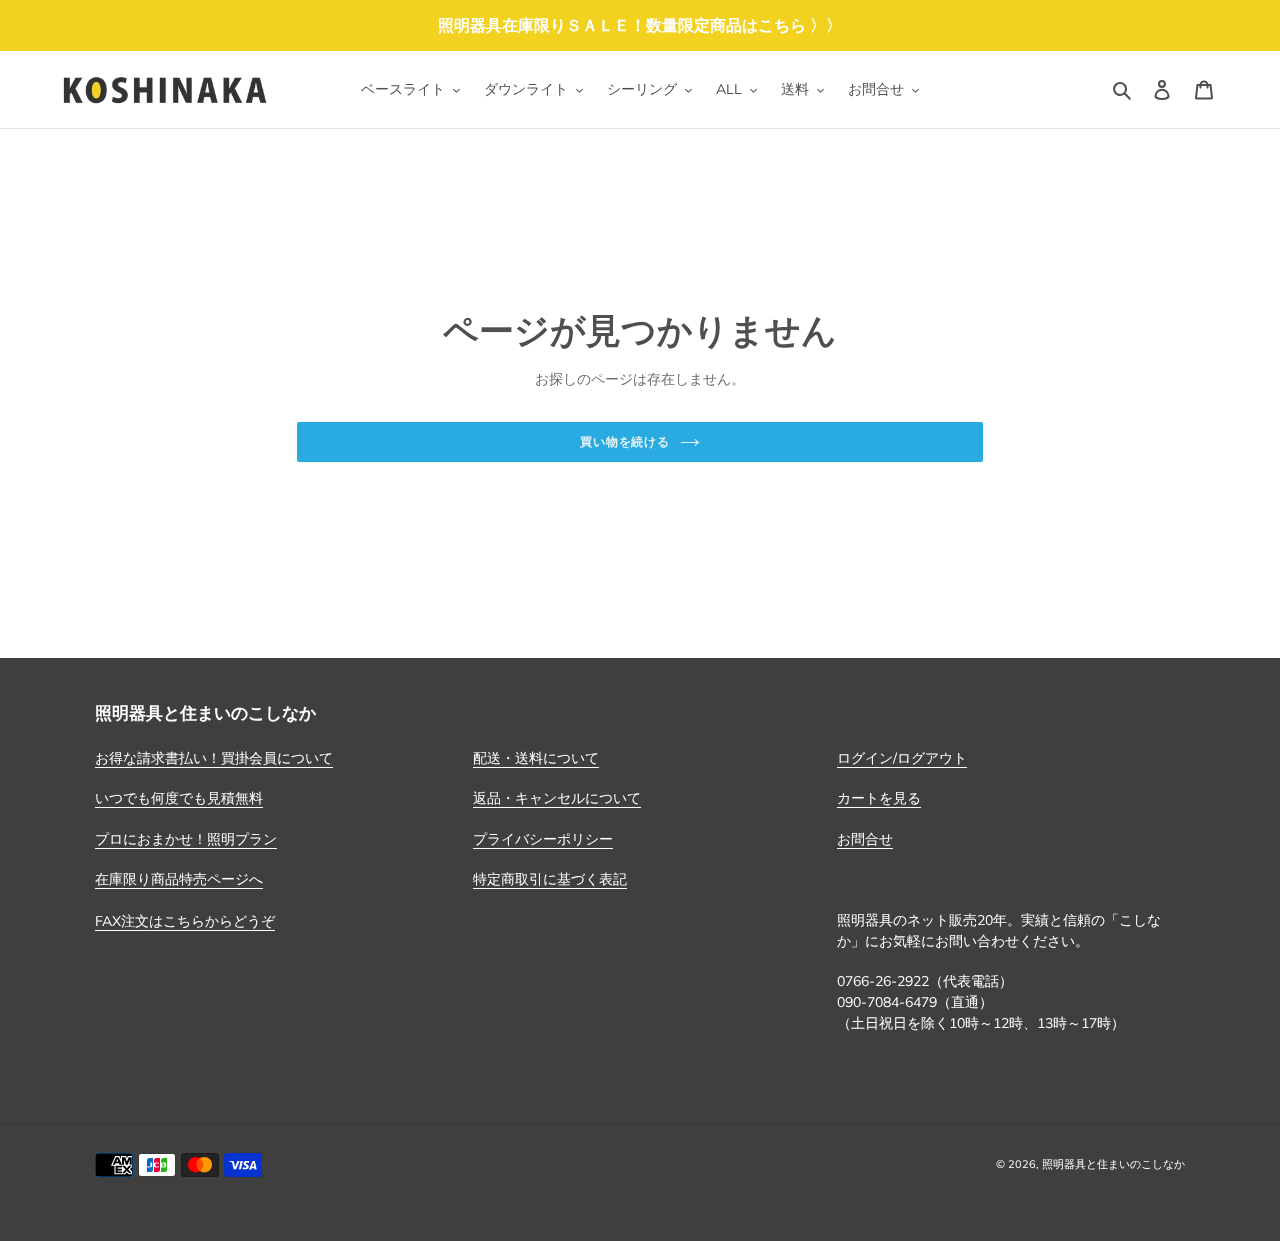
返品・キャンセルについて (557, 798)
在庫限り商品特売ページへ (179, 879)
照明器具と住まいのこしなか (1113, 1164)
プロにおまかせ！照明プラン (186, 839)
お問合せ (865, 839)
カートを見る (879, 798)
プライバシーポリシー (543, 839)
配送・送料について (536, 758)
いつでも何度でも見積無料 (179, 798)
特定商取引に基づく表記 (550, 879)
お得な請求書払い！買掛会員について (214, 758)
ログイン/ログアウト (902, 758)
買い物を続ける (625, 441)
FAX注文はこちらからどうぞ (185, 921)
